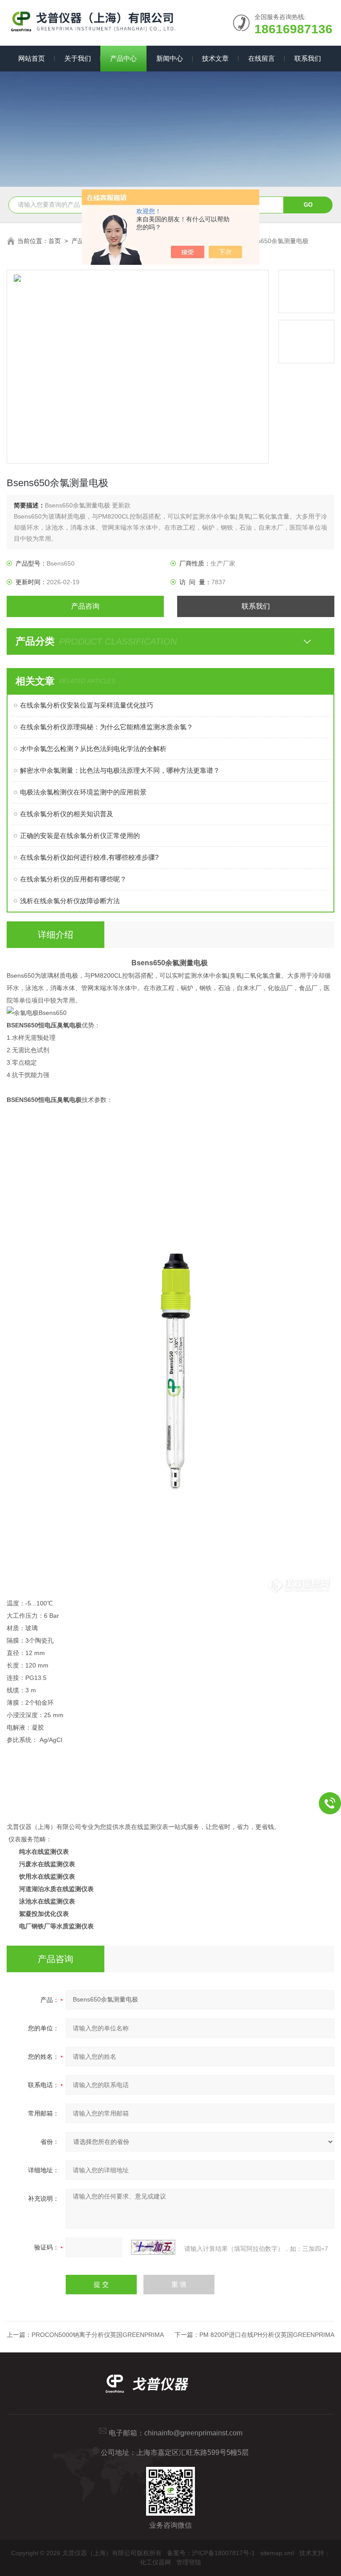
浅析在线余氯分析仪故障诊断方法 (70, 901)
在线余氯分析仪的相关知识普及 (67, 814)
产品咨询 (85, 606)
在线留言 (262, 58)
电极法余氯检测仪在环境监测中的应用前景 (83, 792)
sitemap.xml (277, 2553)
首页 (55, 241)
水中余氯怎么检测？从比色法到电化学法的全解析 (93, 749)
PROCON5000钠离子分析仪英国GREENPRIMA (98, 2335)
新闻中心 (170, 58)
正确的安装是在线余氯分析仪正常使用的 (80, 836)
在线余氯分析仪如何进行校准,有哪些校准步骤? (89, 857)
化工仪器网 (155, 2562)
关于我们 (78, 58)
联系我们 (308, 58)
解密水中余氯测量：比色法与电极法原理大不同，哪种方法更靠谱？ (120, 770)
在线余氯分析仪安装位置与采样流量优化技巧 (87, 705)
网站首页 (32, 58)
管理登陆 (189, 2562)
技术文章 (215, 58)
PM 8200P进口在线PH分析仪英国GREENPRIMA (267, 2335)
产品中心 (123, 58)
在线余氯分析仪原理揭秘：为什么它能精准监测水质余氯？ (107, 727)
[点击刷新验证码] (153, 2247)
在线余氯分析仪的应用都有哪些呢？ (73, 879)
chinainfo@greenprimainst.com (193, 2433)
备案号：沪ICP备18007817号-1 (211, 2553)
